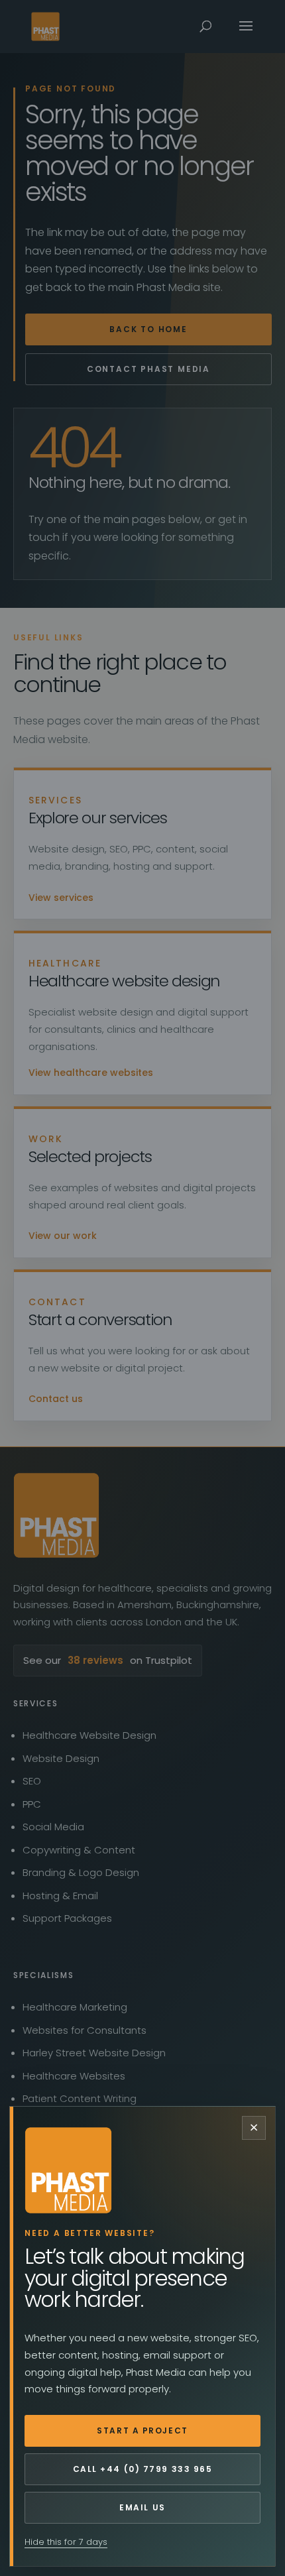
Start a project (142, 2430)
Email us (142, 2507)
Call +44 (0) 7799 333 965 (143, 2469)
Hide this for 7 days (66, 2542)
